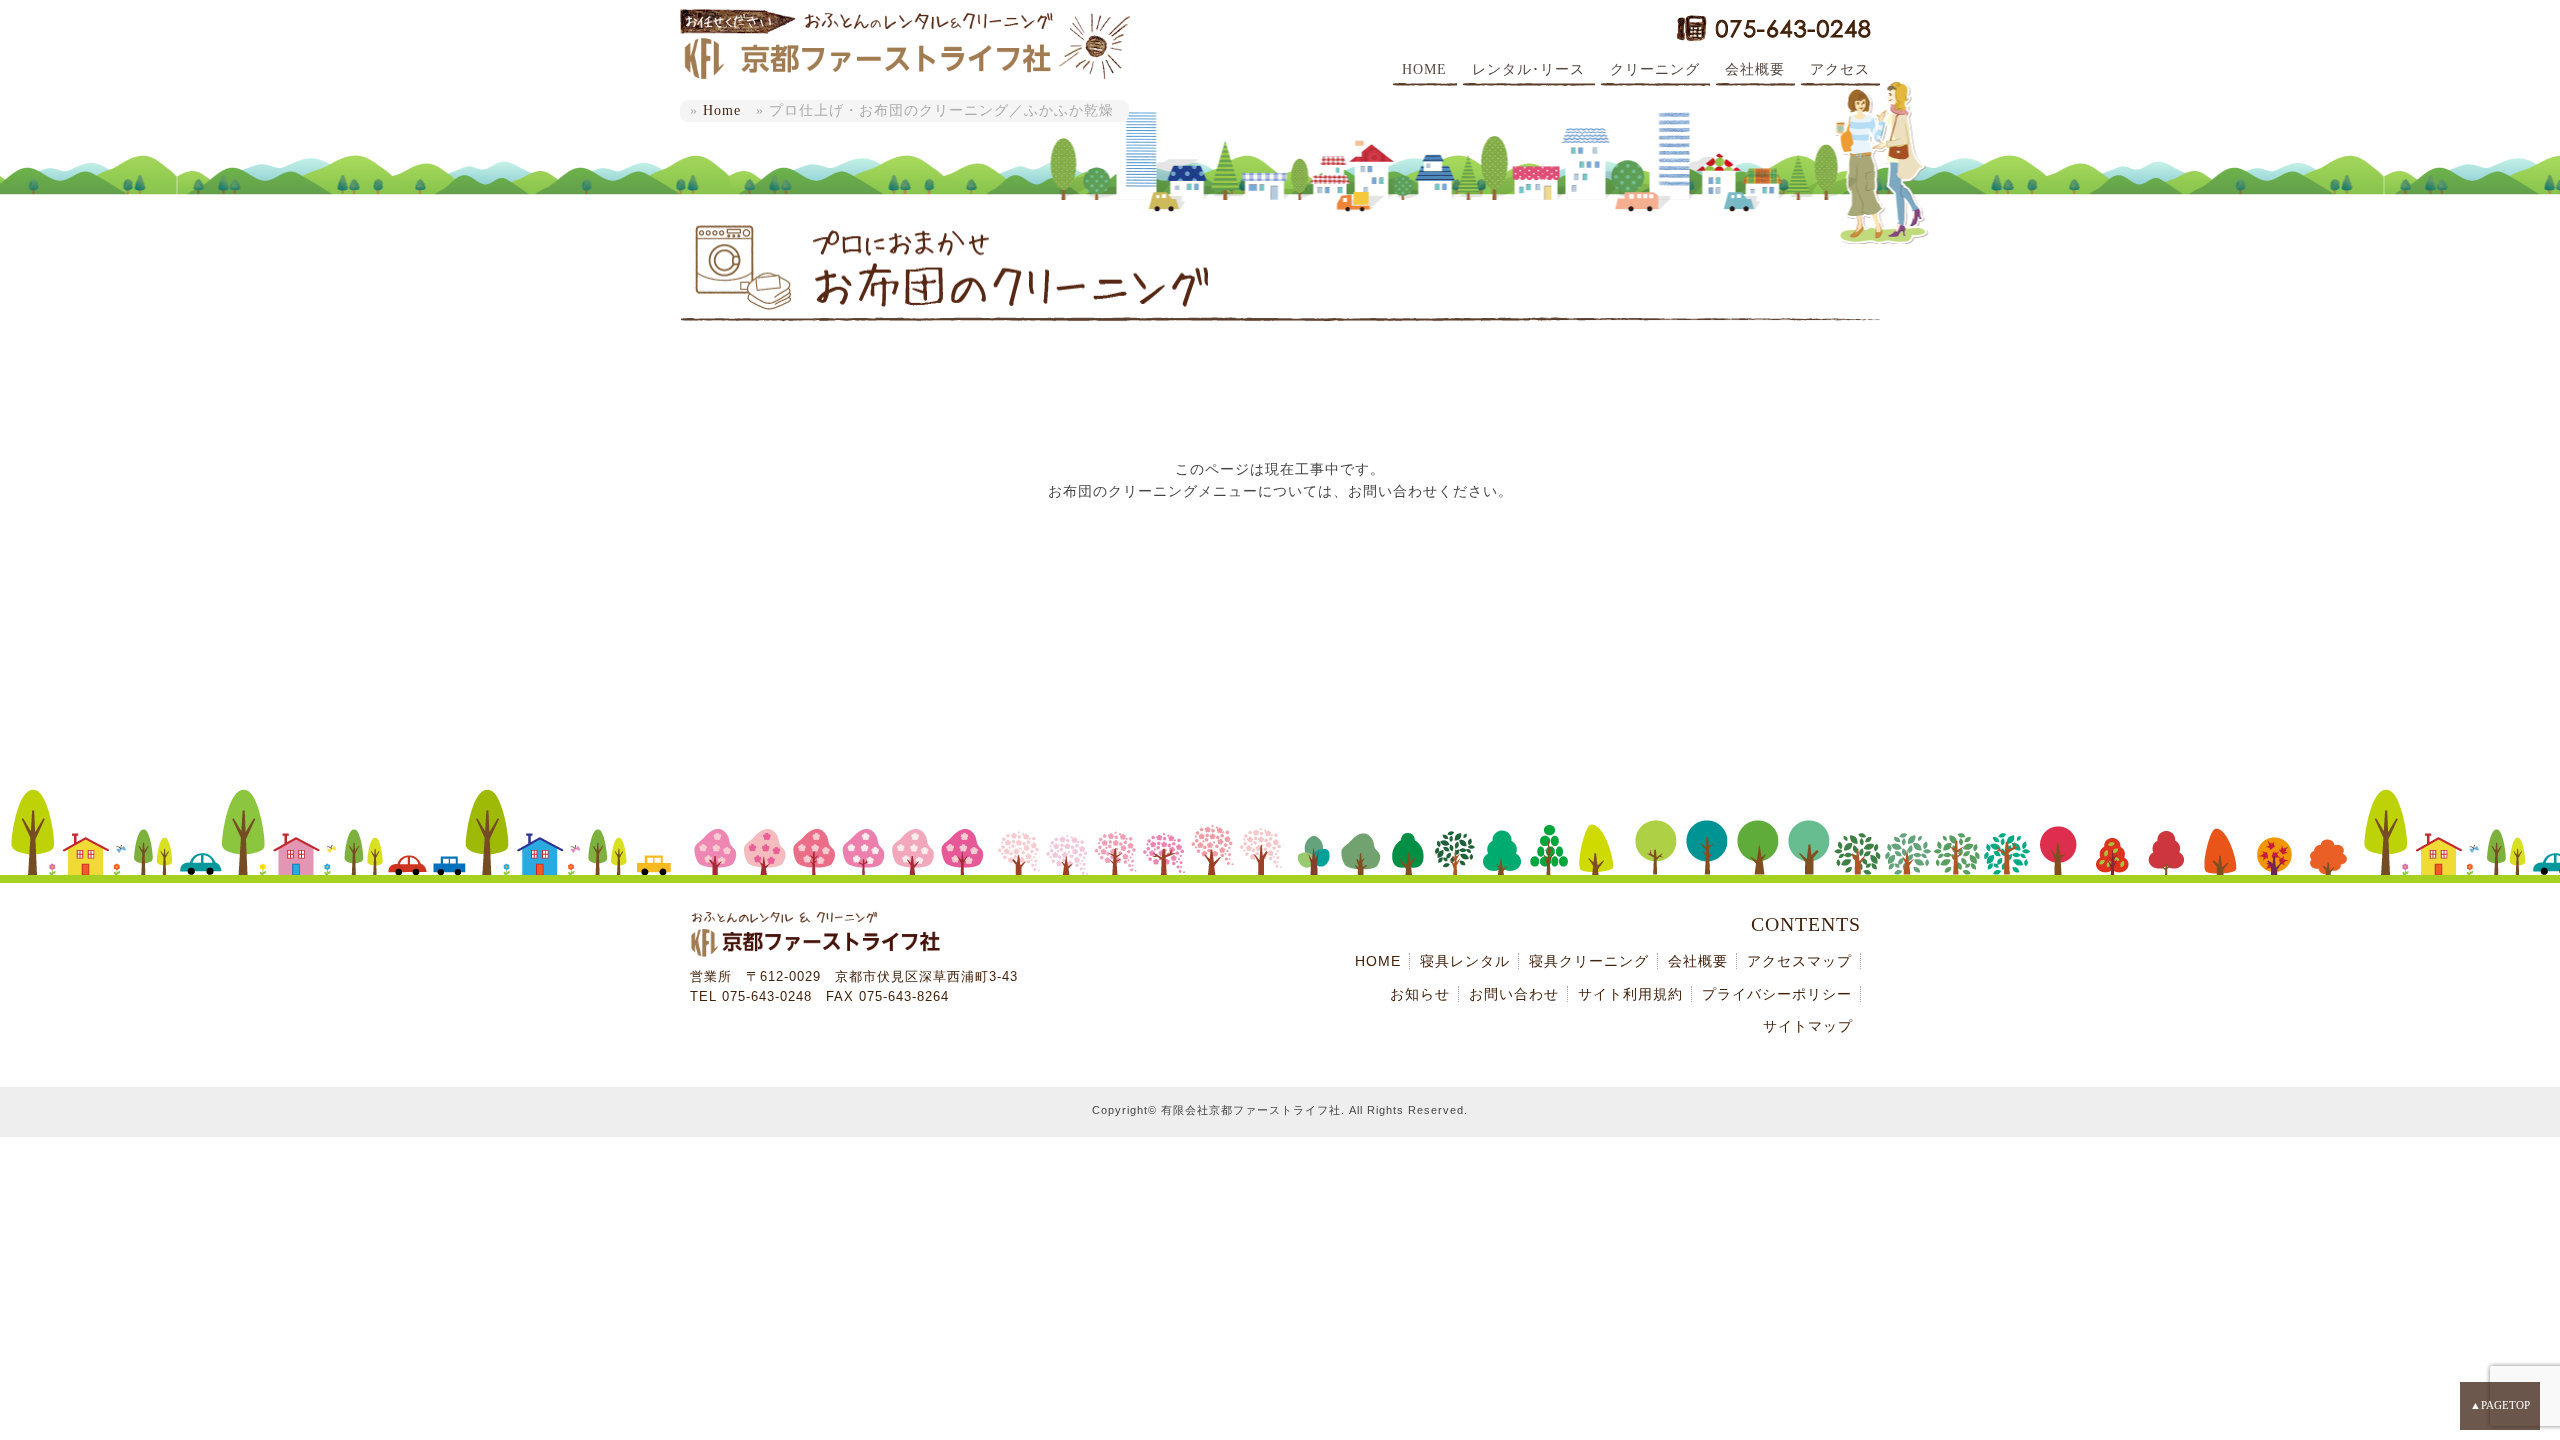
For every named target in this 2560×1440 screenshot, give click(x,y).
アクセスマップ (1799, 961)
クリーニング (1655, 69)
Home (722, 110)
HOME (1424, 69)
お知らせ (1420, 994)
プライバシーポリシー (1777, 994)
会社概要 (1755, 69)
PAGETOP (2505, 1405)
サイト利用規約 (1630, 994)
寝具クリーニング (1589, 961)
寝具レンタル (1465, 961)
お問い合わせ (1514, 994)
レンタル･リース (1528, 69)
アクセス (1840, 69)
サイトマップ (1808, 1026)
